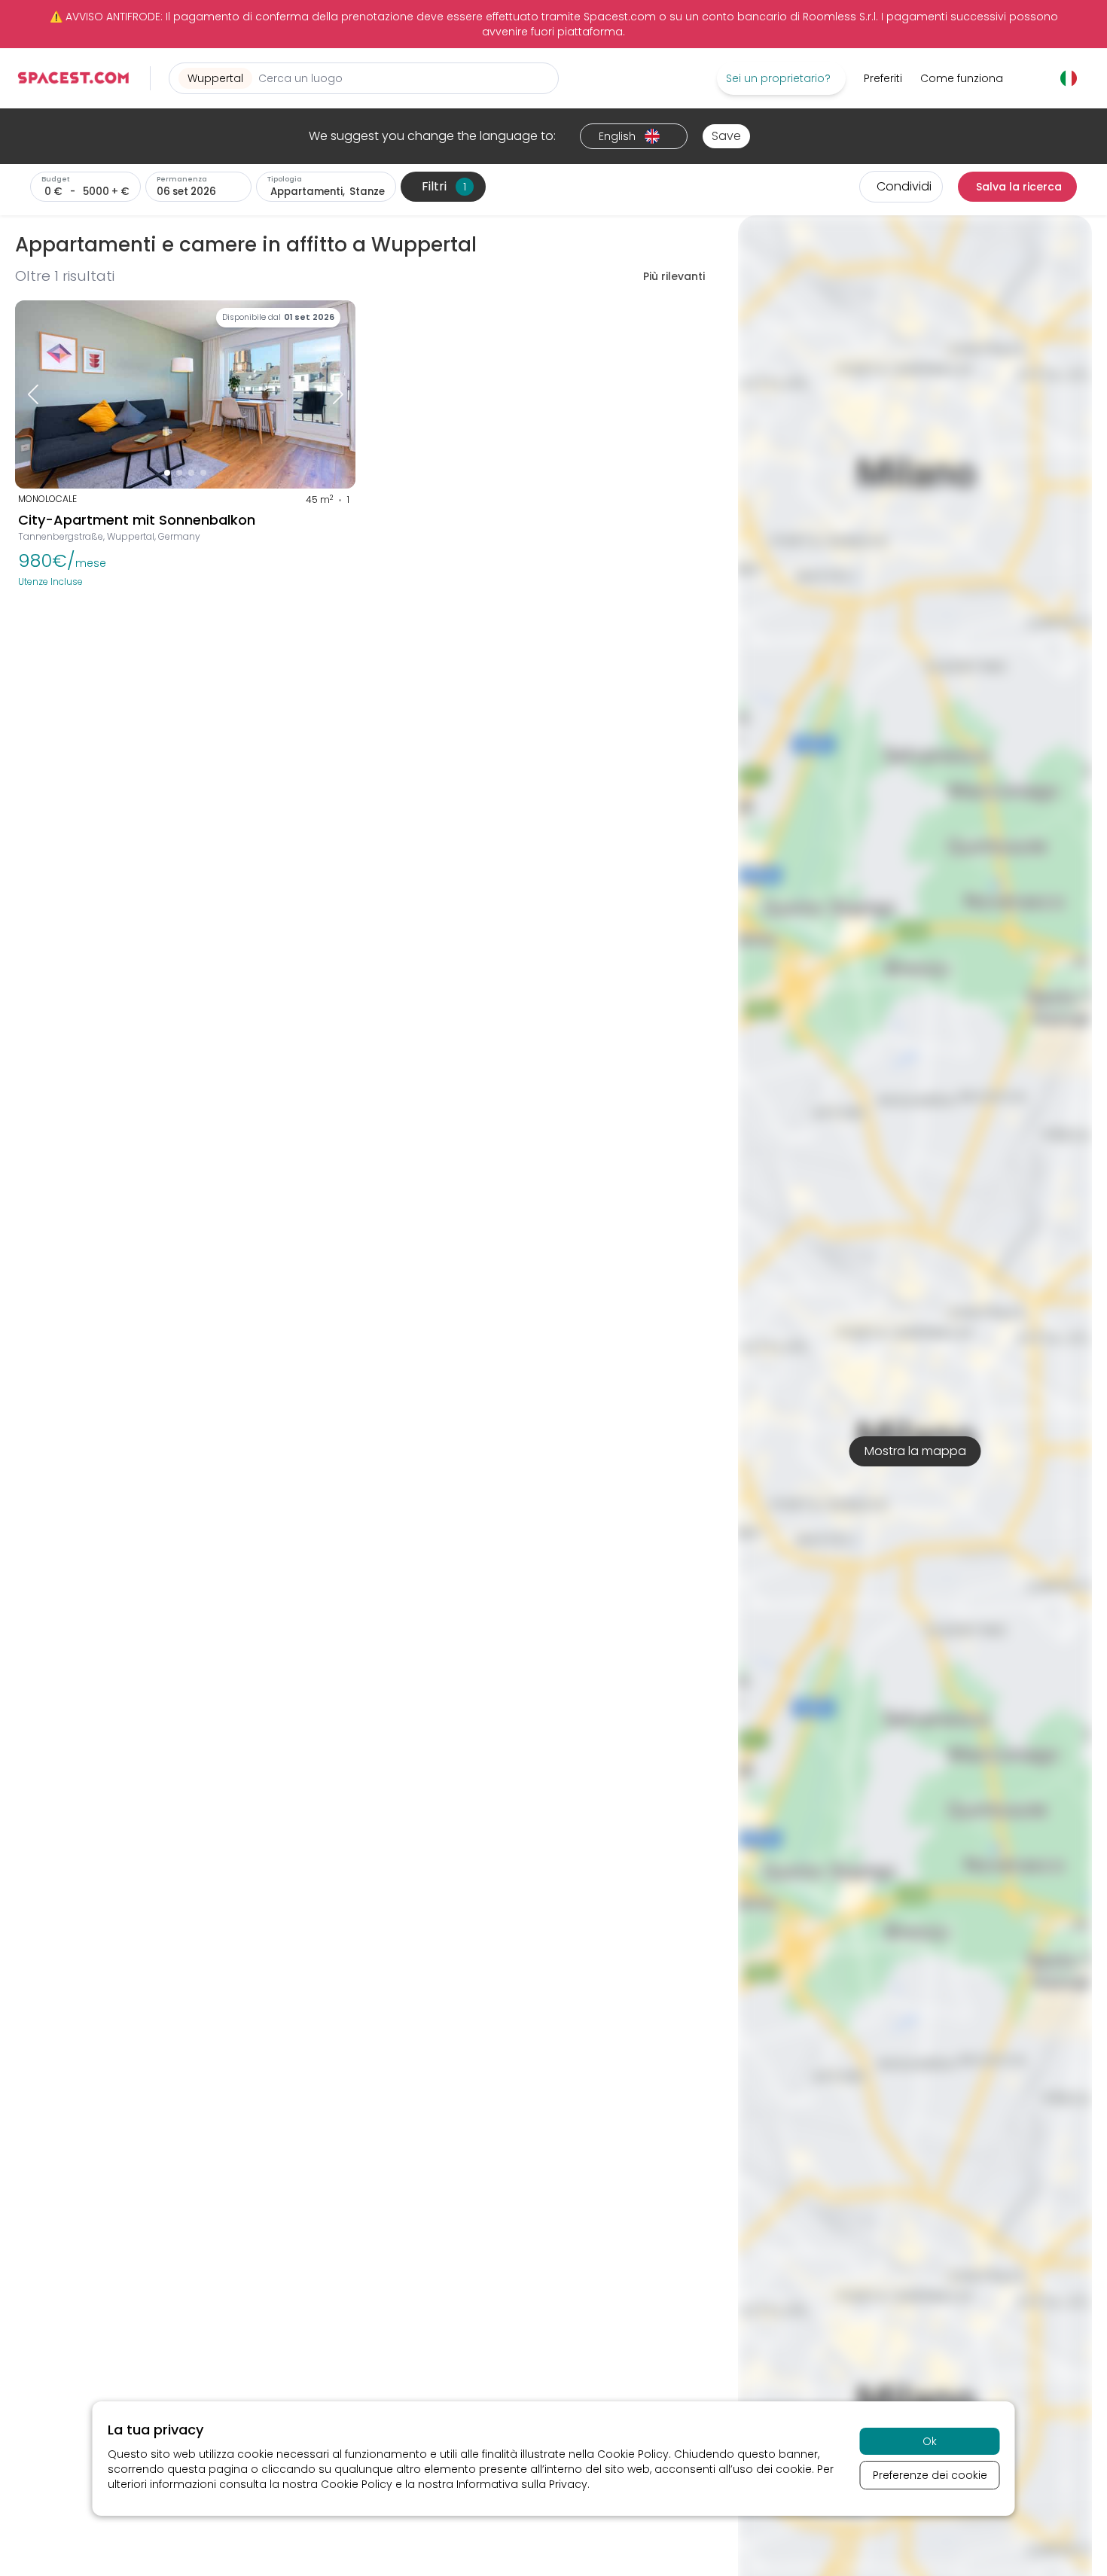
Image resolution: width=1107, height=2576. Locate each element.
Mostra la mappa (915, 1451)
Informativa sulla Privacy (522, 2484)
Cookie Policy (633, 2454)
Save (726, 136)
